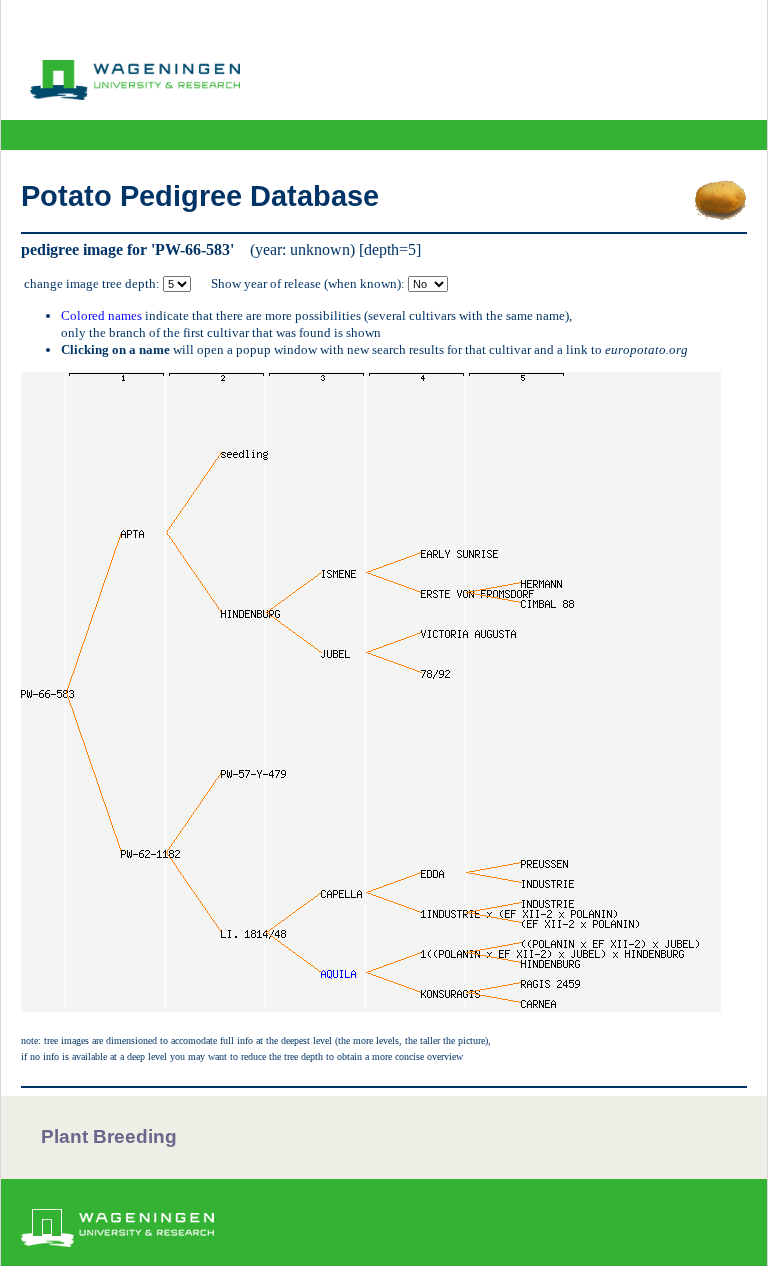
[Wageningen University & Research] (135, 95)
